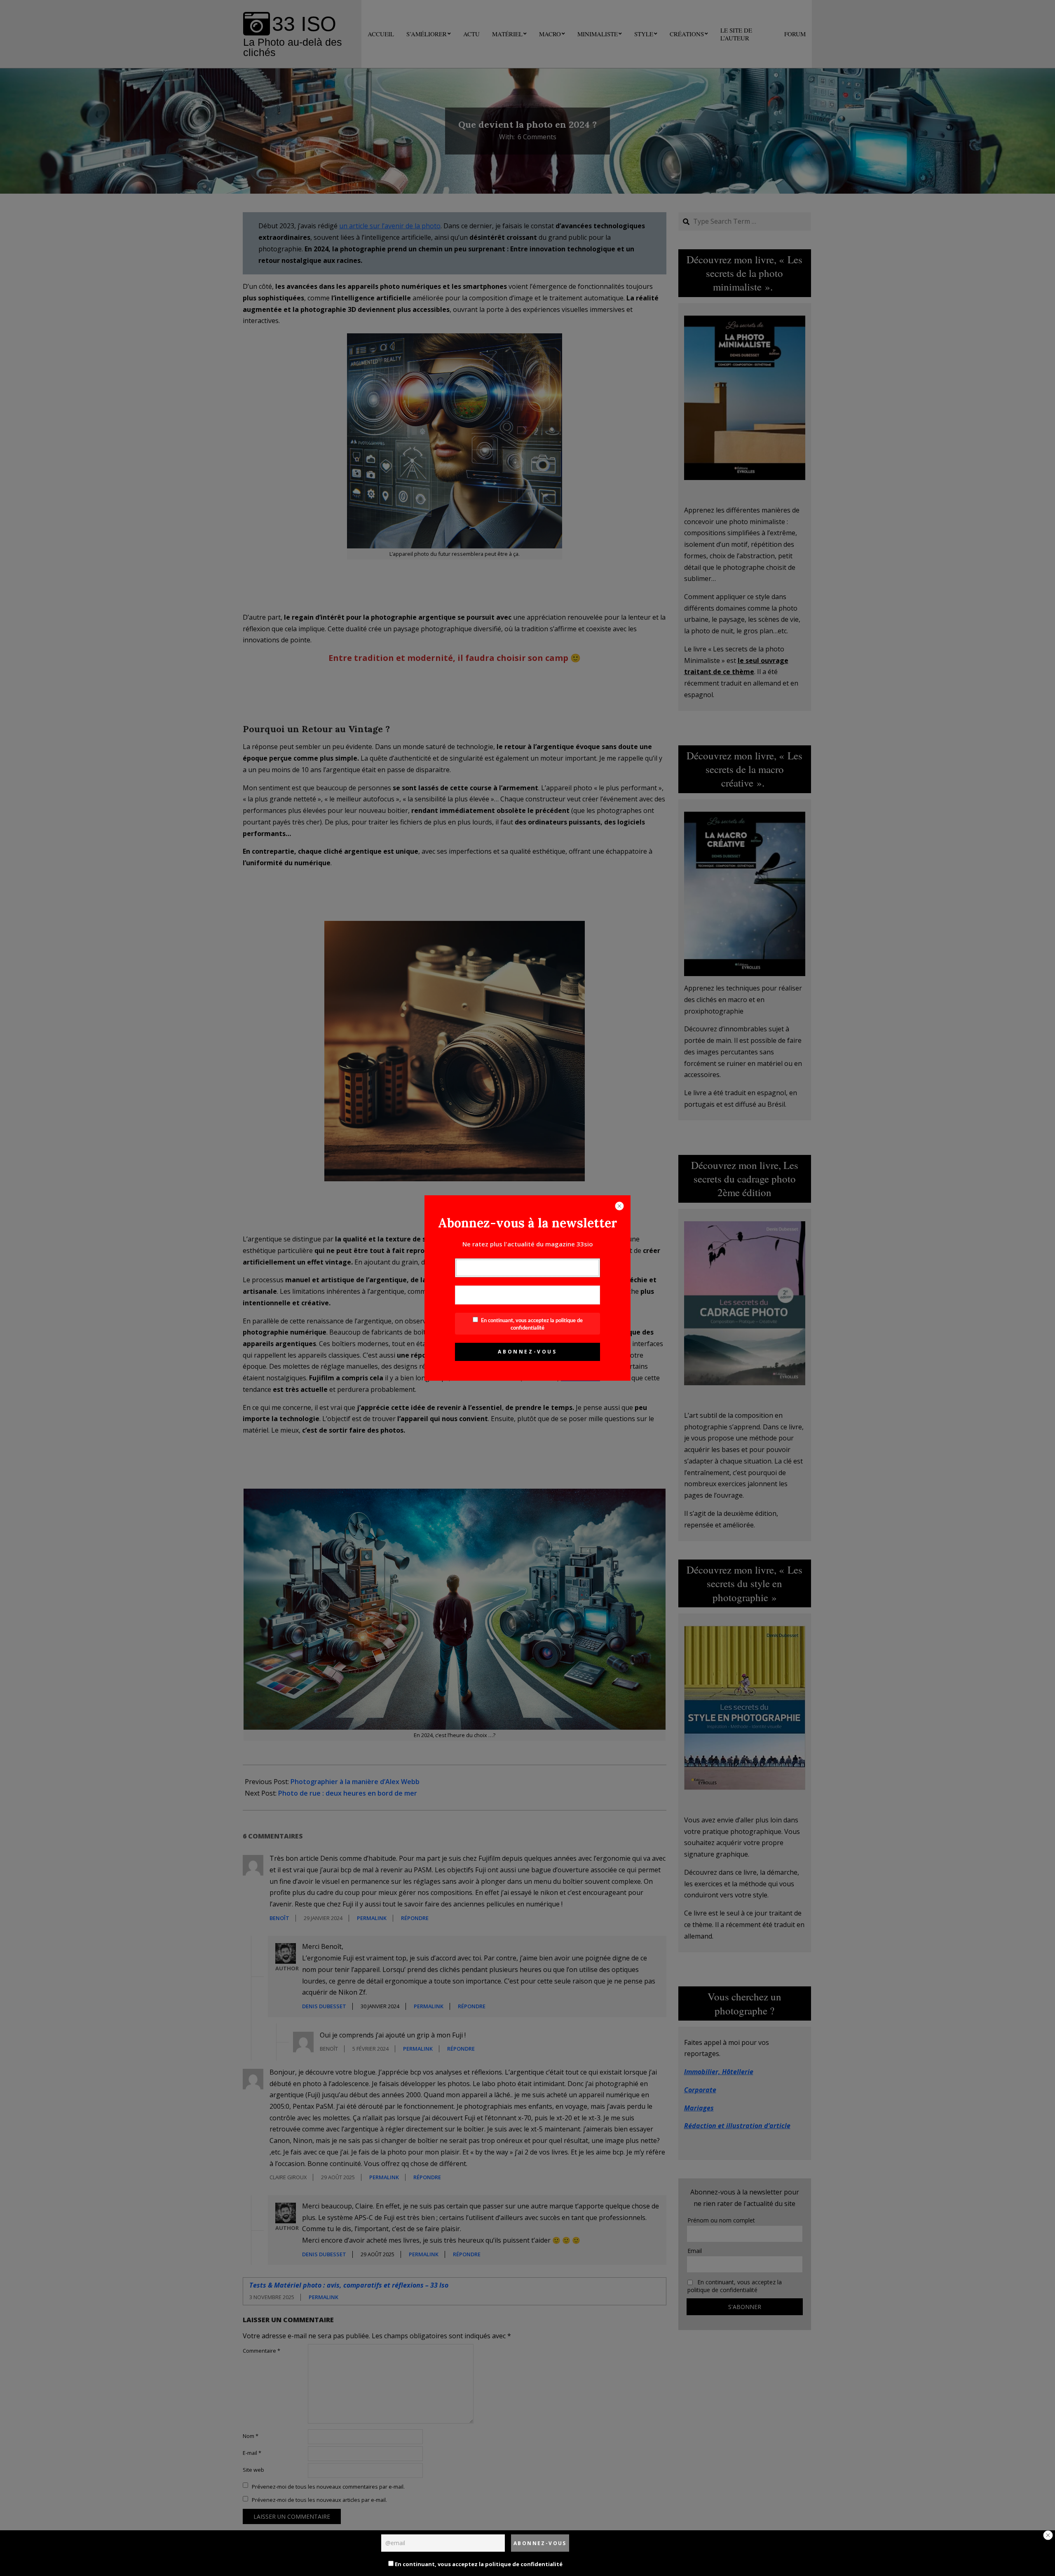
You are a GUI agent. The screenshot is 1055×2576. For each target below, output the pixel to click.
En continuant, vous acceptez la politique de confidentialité (478, 2564)
